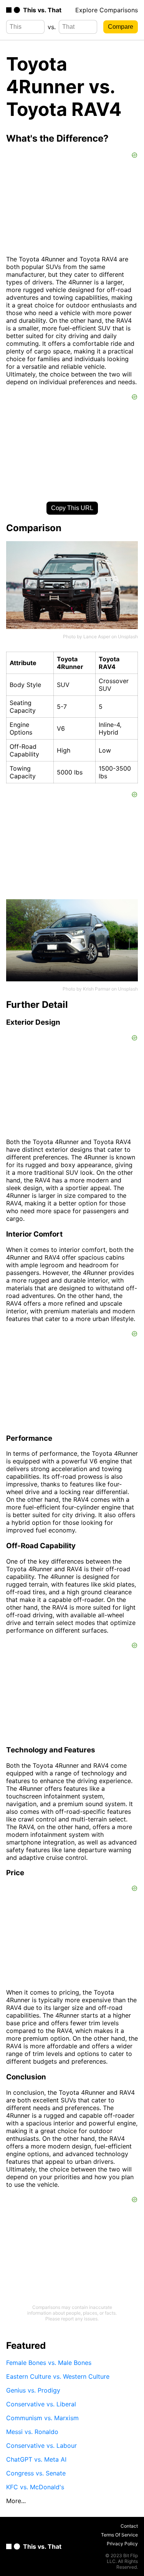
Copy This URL (72, 508)
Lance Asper (97, 637)
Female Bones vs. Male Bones (49, 2363)
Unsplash (128, 637)
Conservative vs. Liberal (41, 2404)
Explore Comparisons (107, 10)
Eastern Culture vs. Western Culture (58, 2376)
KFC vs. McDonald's (35, 2487)
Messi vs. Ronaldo (32, 2432)
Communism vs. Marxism (42, 2418)
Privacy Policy (122, 2544)
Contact (129, 2526)
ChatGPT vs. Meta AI (36, 2459)
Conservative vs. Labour (41, 2446)
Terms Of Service (119, 2535)
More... (16, 2501)
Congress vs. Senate (36, 2473)
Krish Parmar (97, 989)
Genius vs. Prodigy (33, 2390)
